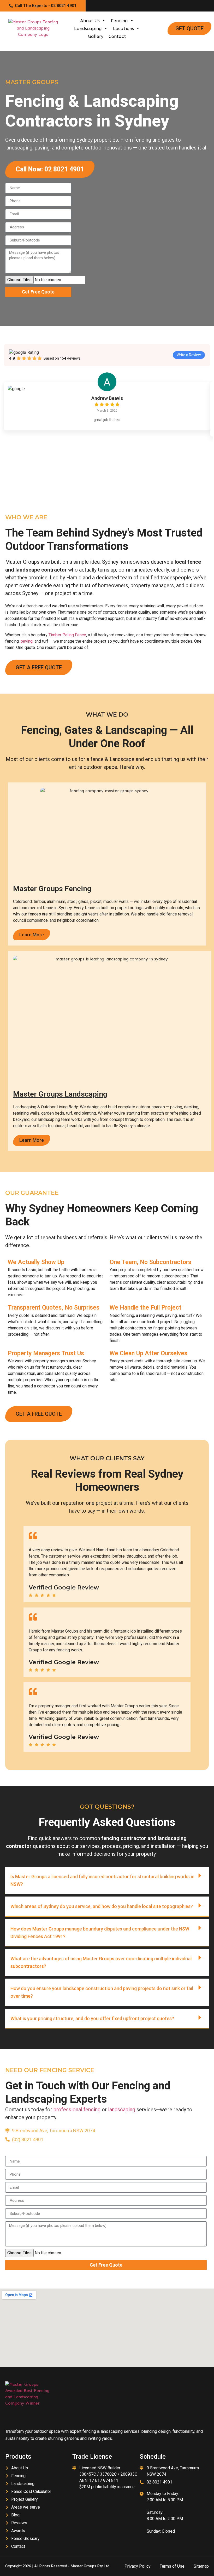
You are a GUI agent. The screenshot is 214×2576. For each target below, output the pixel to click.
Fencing (119, 21)
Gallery (96, 36)
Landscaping (88, 28)
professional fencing (77, 2110)
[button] (107, 1880)
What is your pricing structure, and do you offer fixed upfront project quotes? (92, 2018)
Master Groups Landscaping (60, 1094)
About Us (90, 21)
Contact (117, 36)
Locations (123, 28)
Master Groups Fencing (52, 889)
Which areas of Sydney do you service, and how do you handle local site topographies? (102, 1906)
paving (27, 641)
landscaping (122, 2110)
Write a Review (189, 355)
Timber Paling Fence (67, 635)
